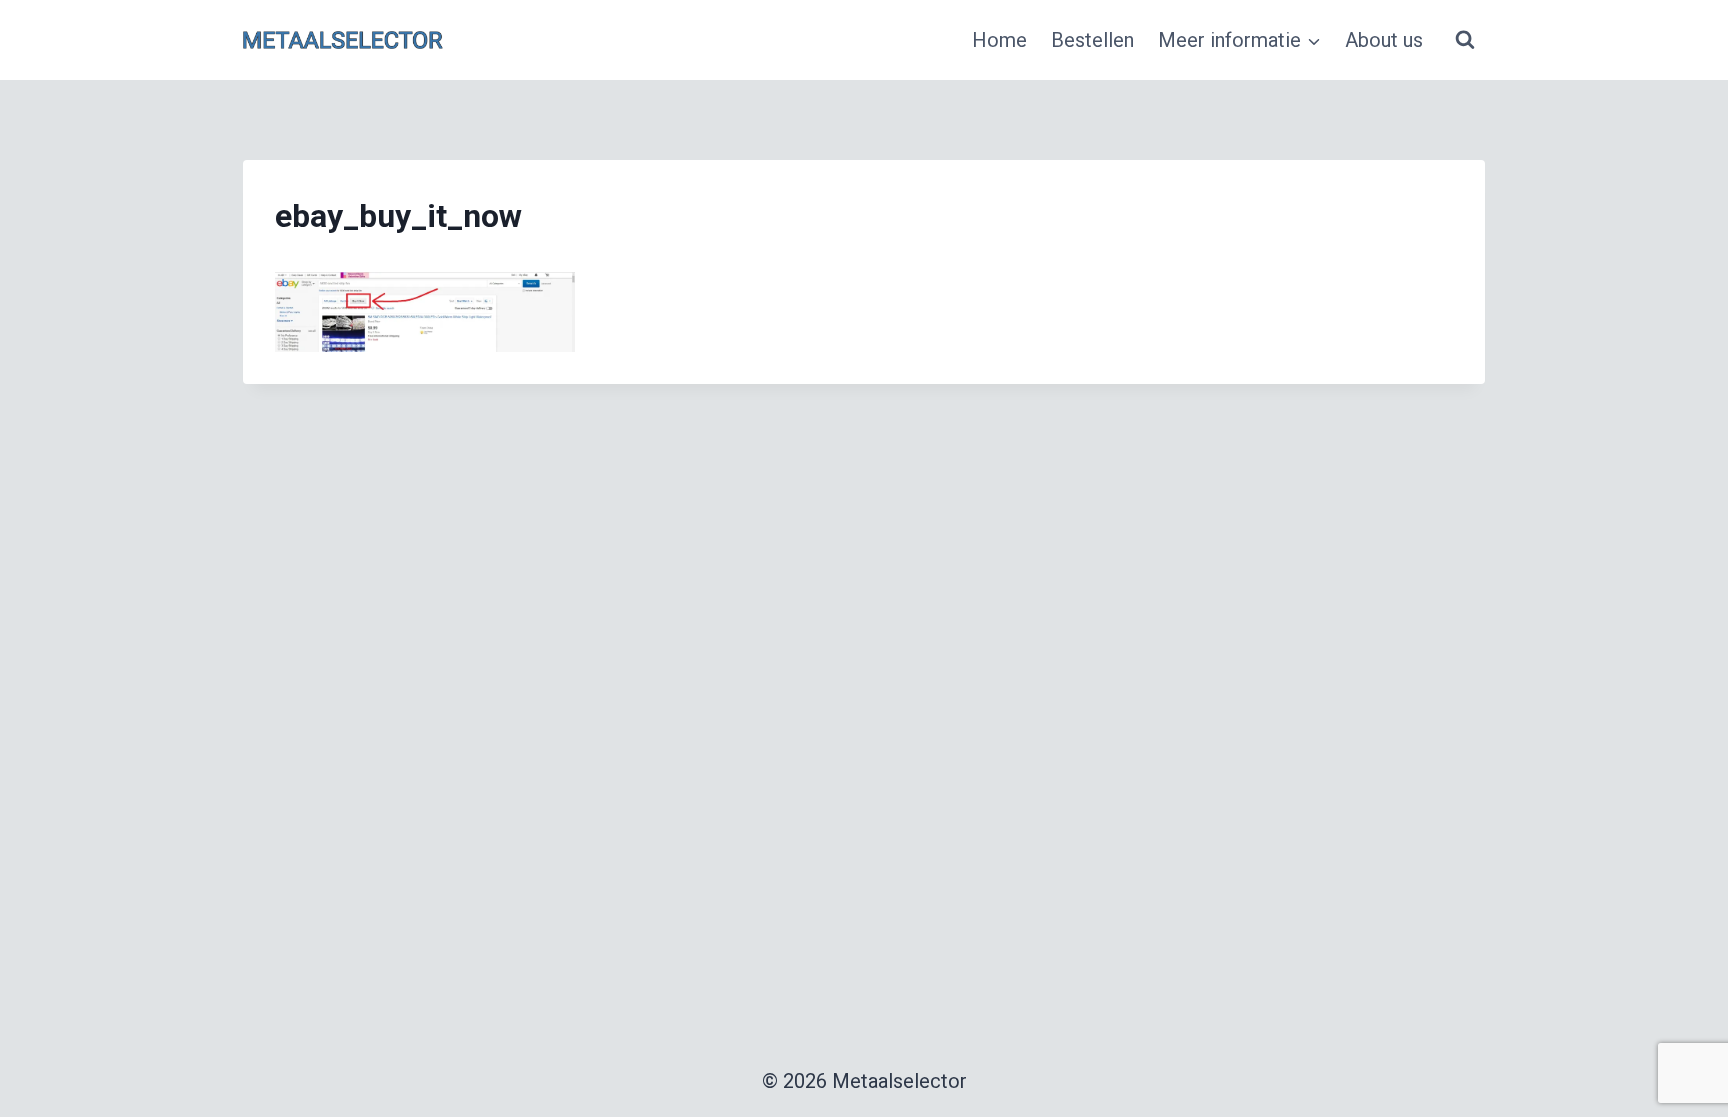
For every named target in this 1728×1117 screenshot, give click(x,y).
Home (999, 40)
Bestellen (1092, 40)
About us (1384, 40)
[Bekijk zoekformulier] (1465, 40)
